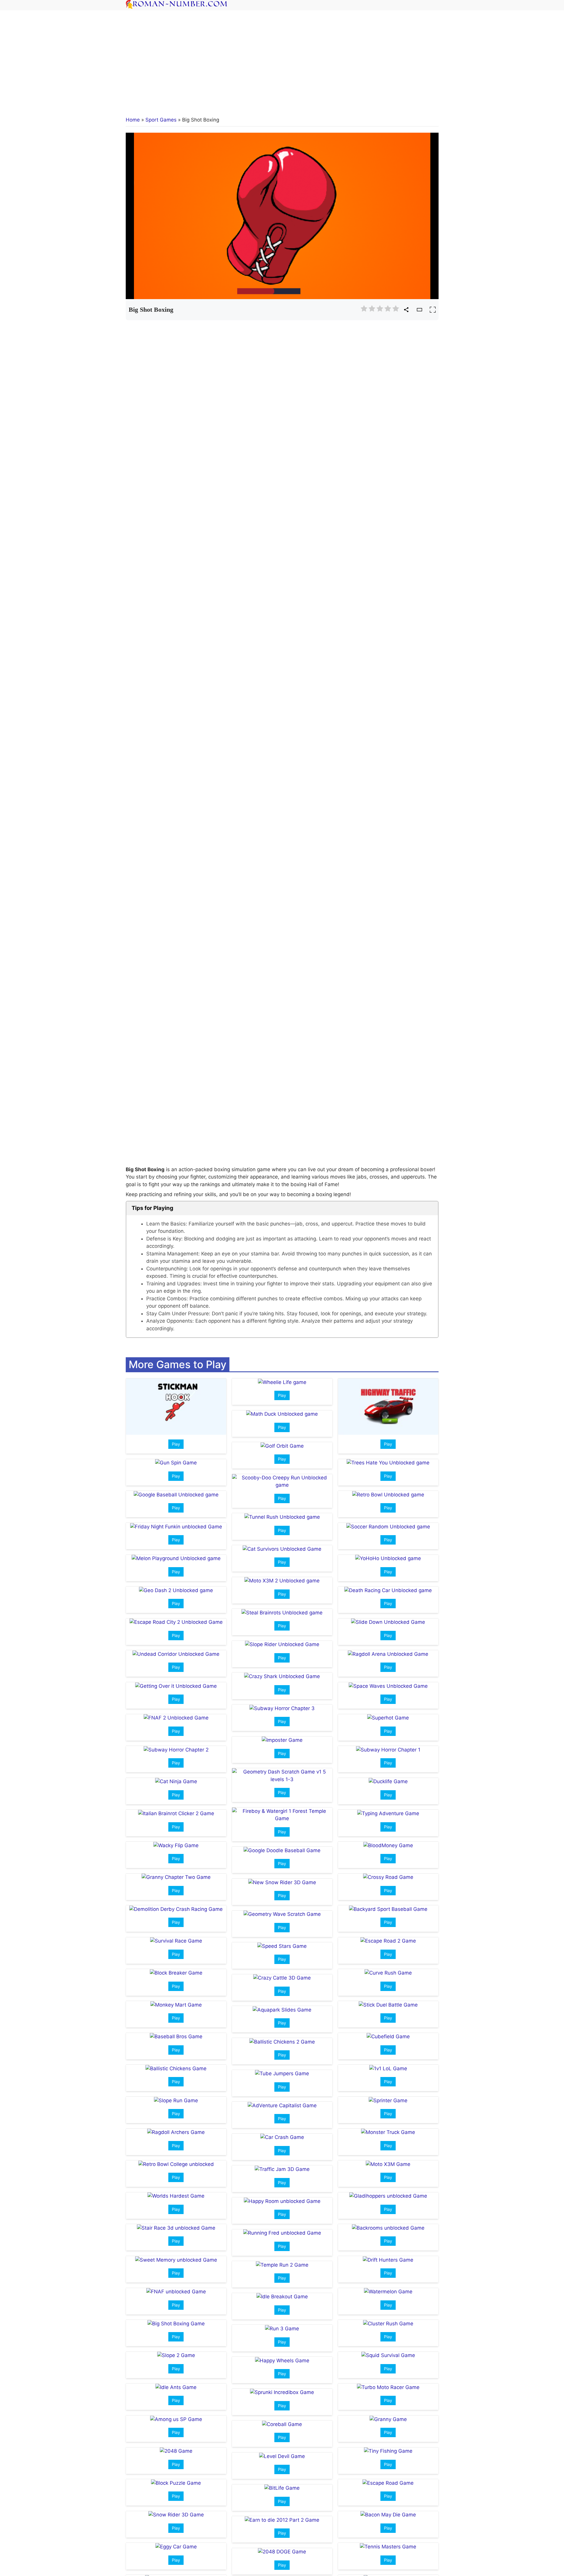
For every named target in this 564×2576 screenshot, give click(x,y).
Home (133, 120)
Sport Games (161, 120)
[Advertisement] (282, 59)
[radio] (364, 310)
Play (176, 1444)
